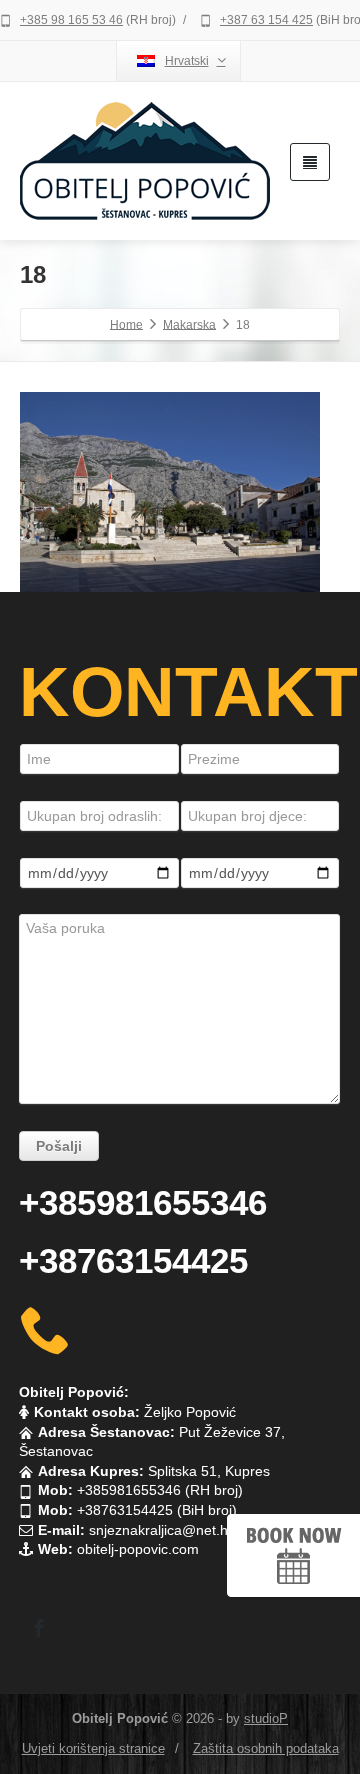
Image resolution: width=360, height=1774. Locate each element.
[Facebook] (39, 1628)
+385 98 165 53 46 (71, 20)
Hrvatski (187, 61)
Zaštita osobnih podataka (266, 1748)
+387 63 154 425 (266, 20)
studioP (266, 1718)
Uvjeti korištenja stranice (93, 1748)
